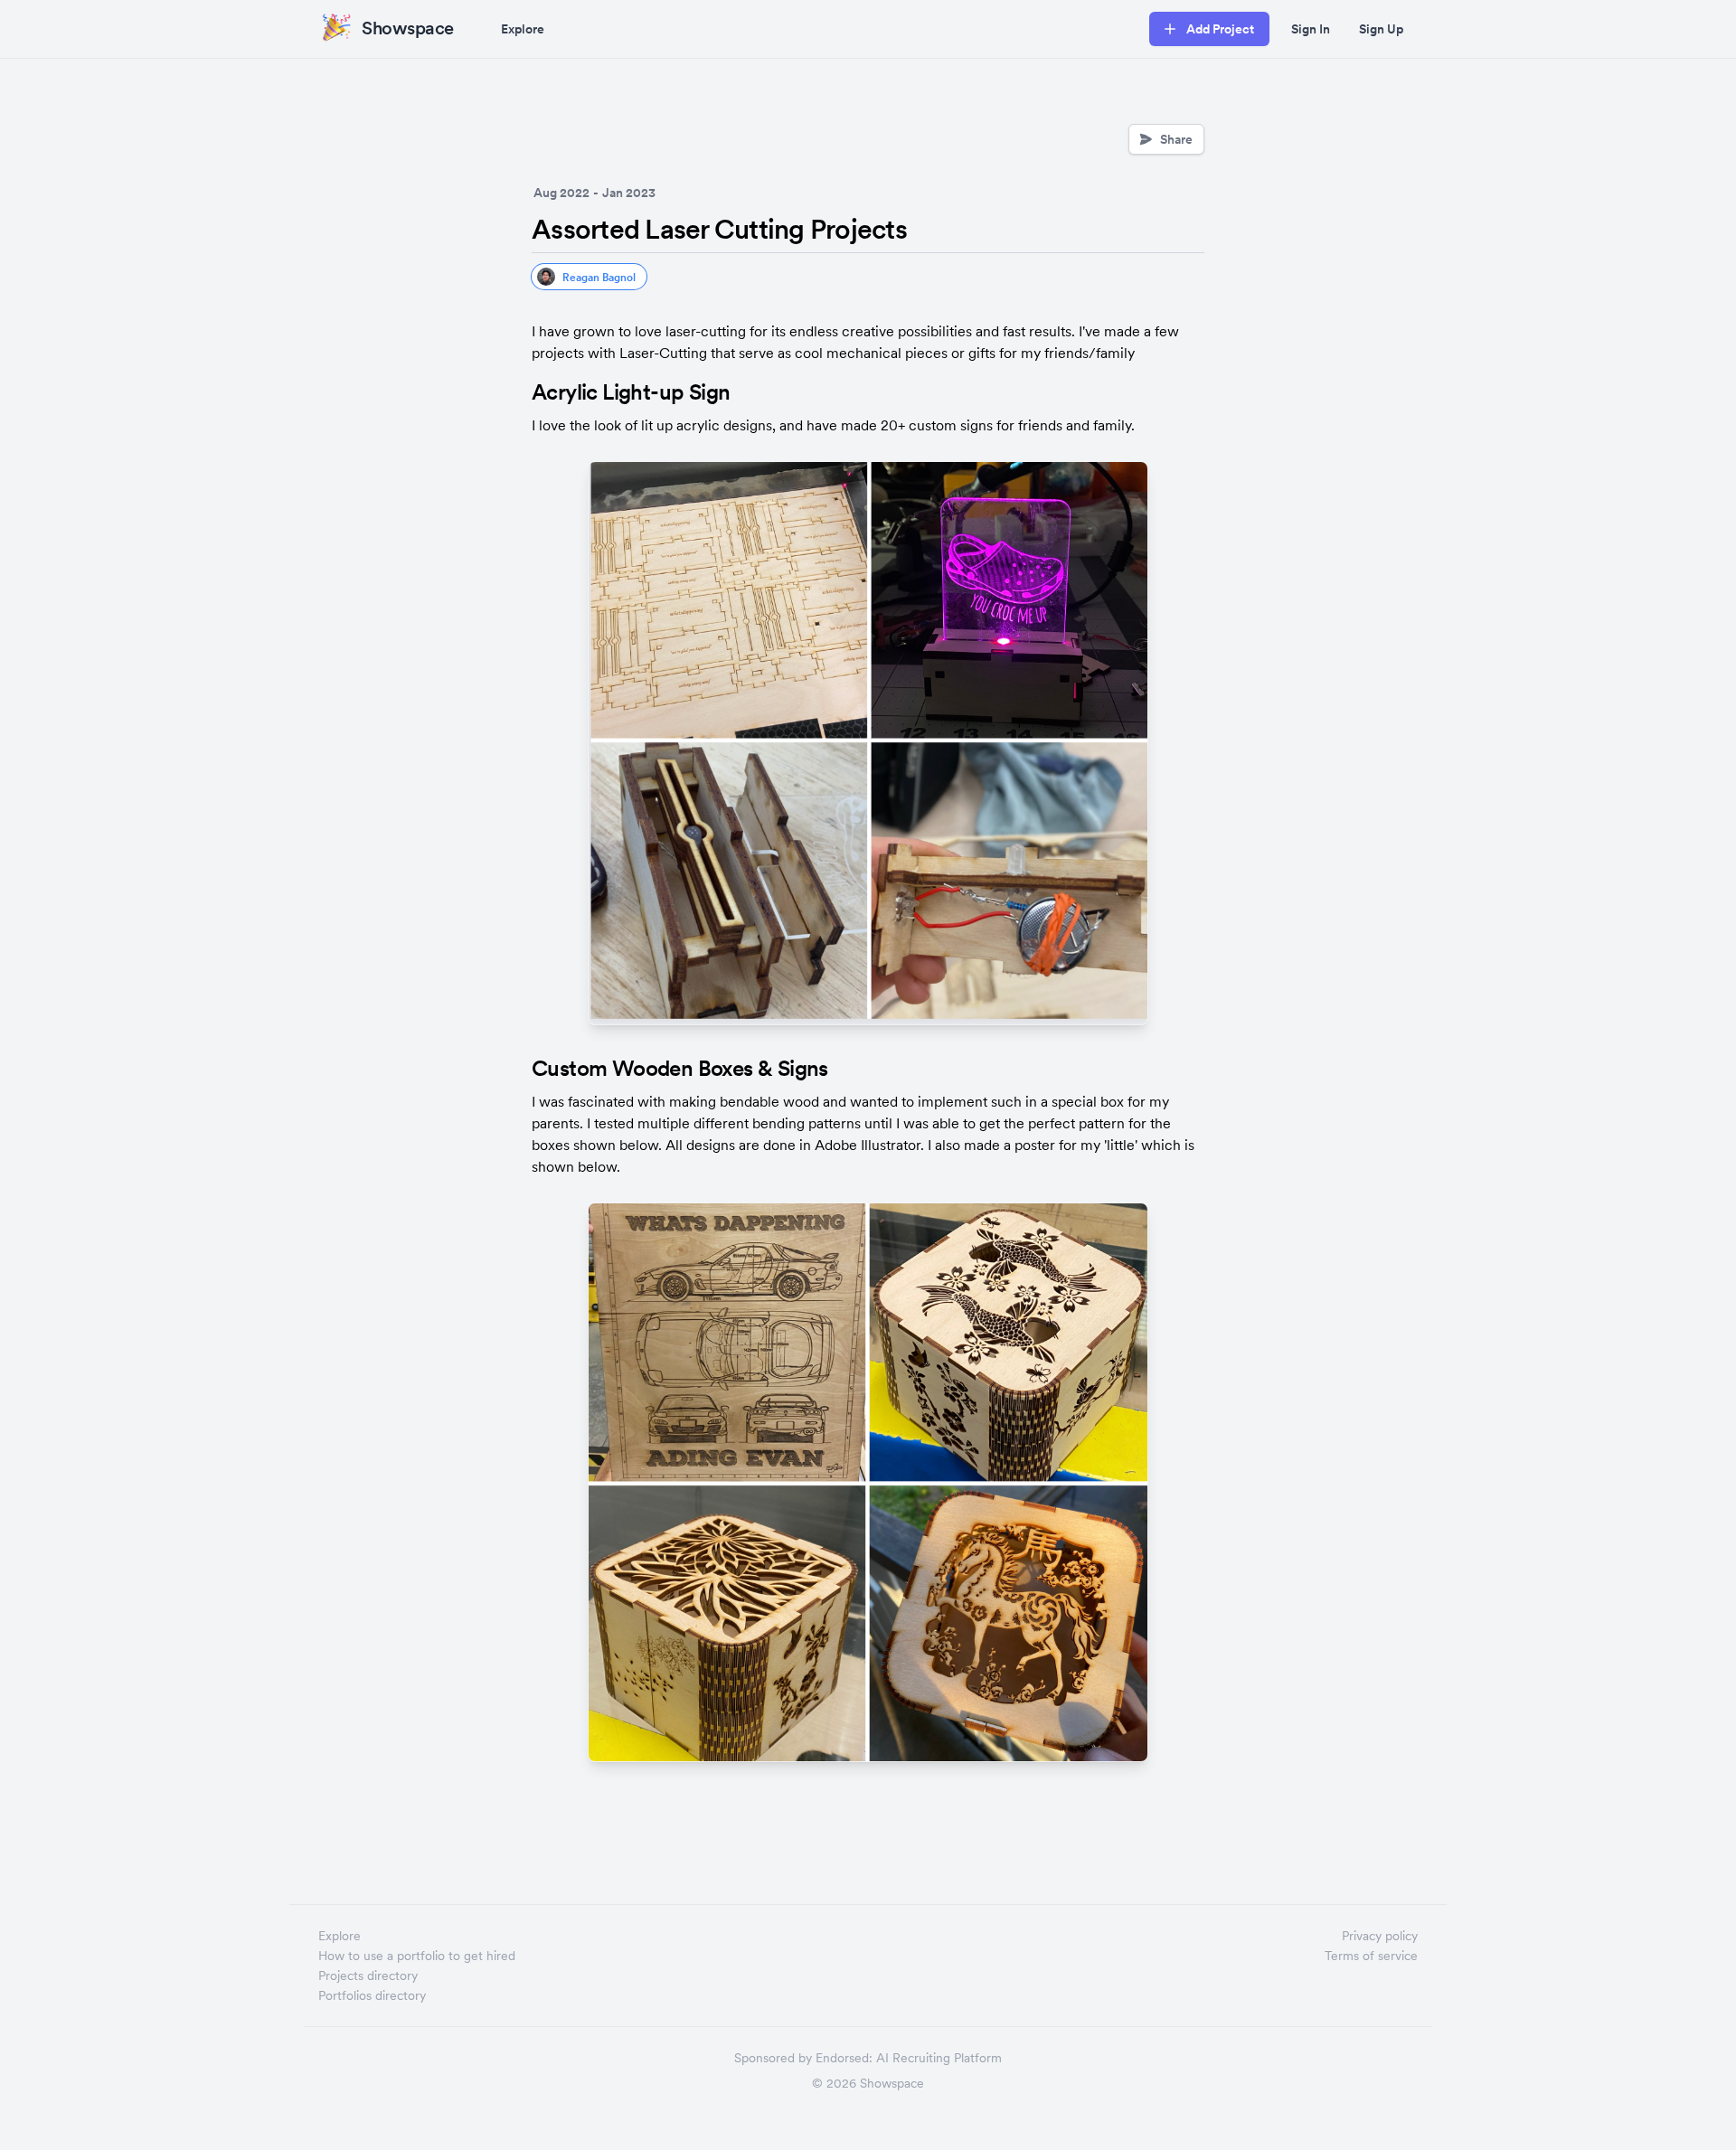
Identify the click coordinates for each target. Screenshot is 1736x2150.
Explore (523, 29)
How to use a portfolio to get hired (417, 1956)
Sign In (1311, 29)
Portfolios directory (372, 1995)
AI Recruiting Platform (939, 2058)
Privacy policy (1380, 1936)
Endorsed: (844, 2058)
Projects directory (368, 1976)
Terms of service (1371, 1956)
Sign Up (1381, 29)
